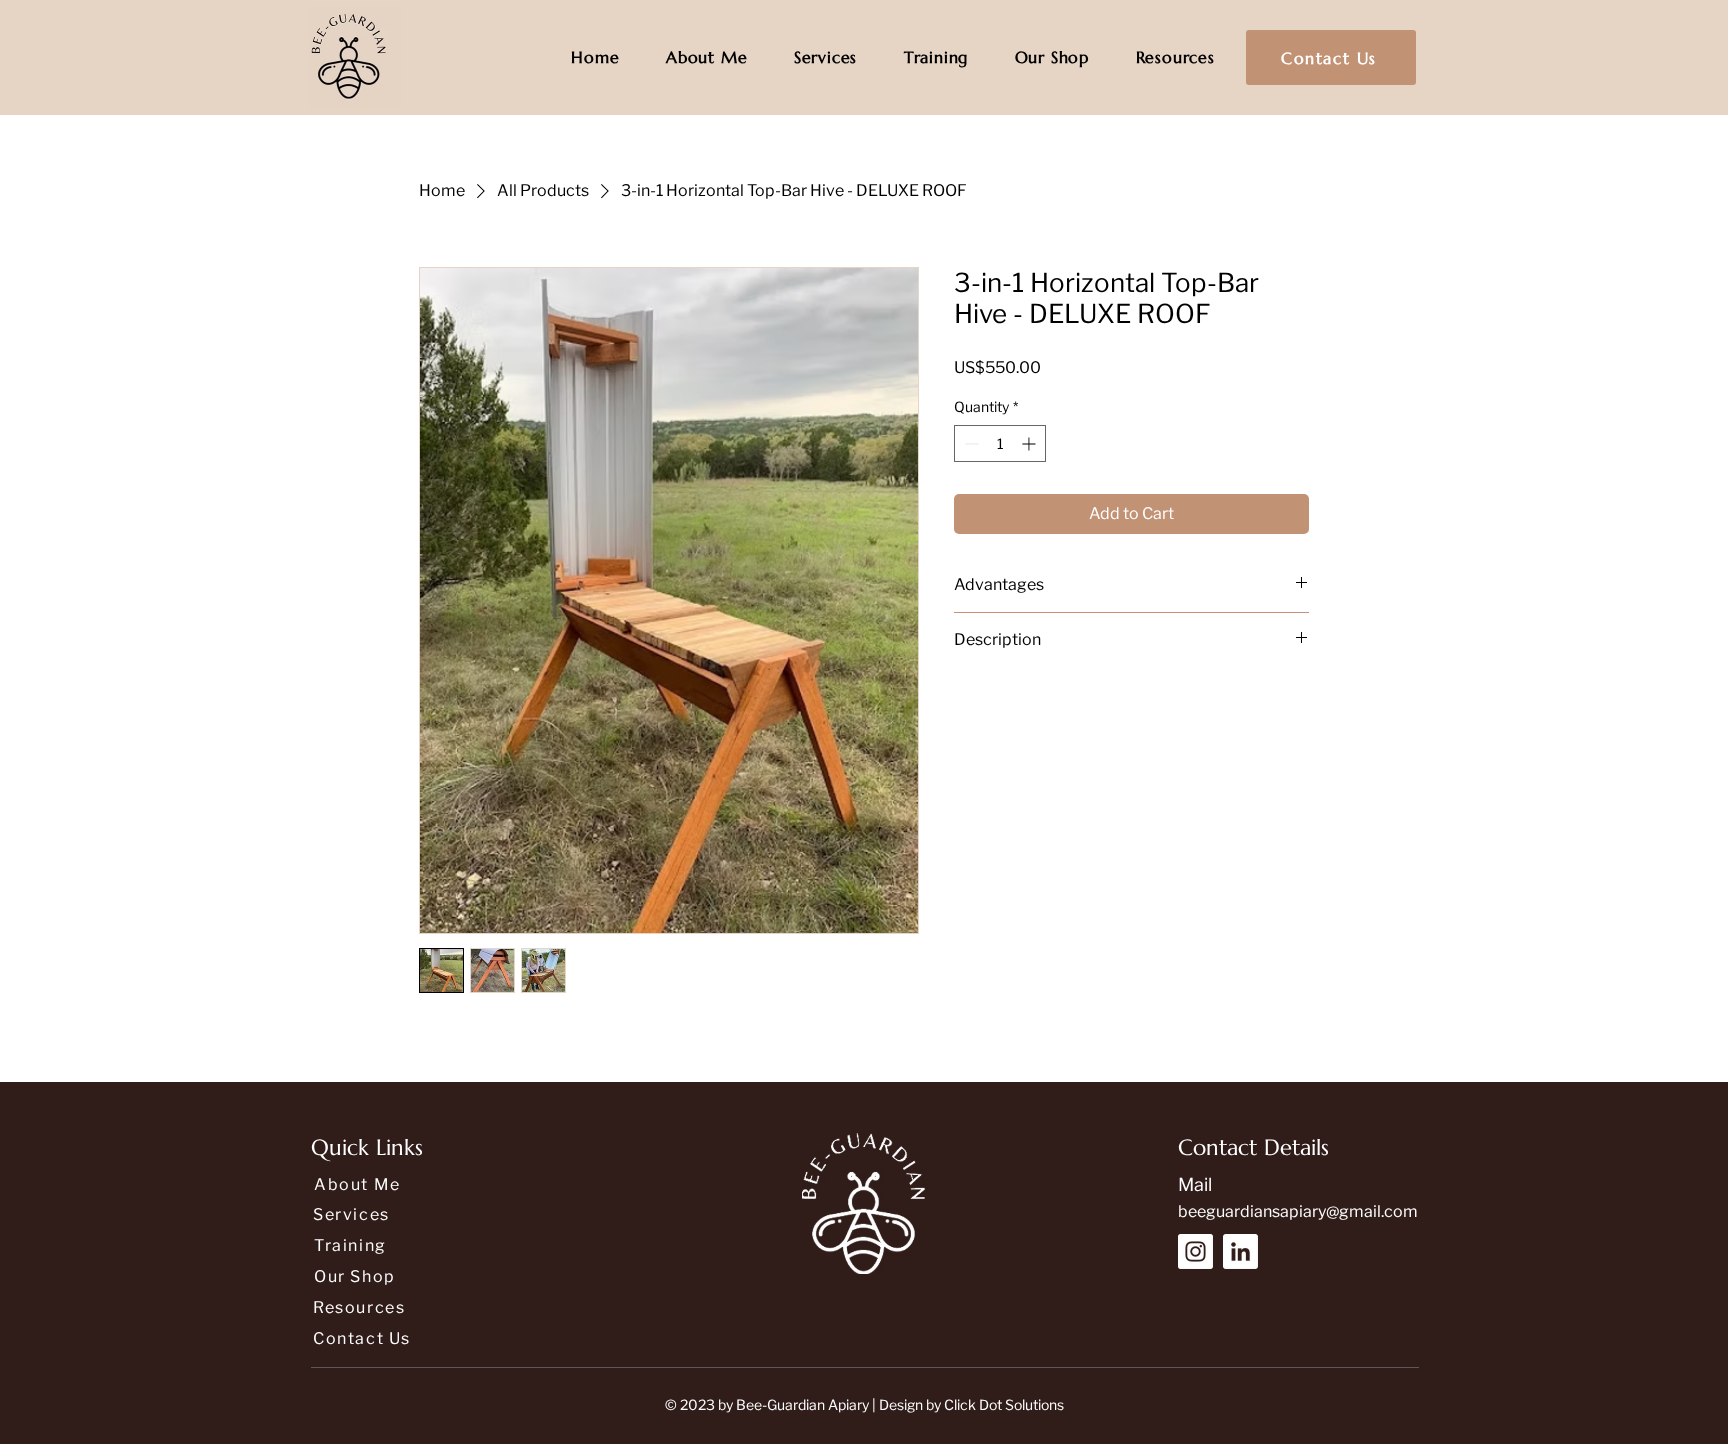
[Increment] (1030, 443)
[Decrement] (969, 443)
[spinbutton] (1000, 443)
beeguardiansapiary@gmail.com (1298, 1211)
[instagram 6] (1195, 1251)
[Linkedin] (1240, 1251)
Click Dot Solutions (1004, 1404)
